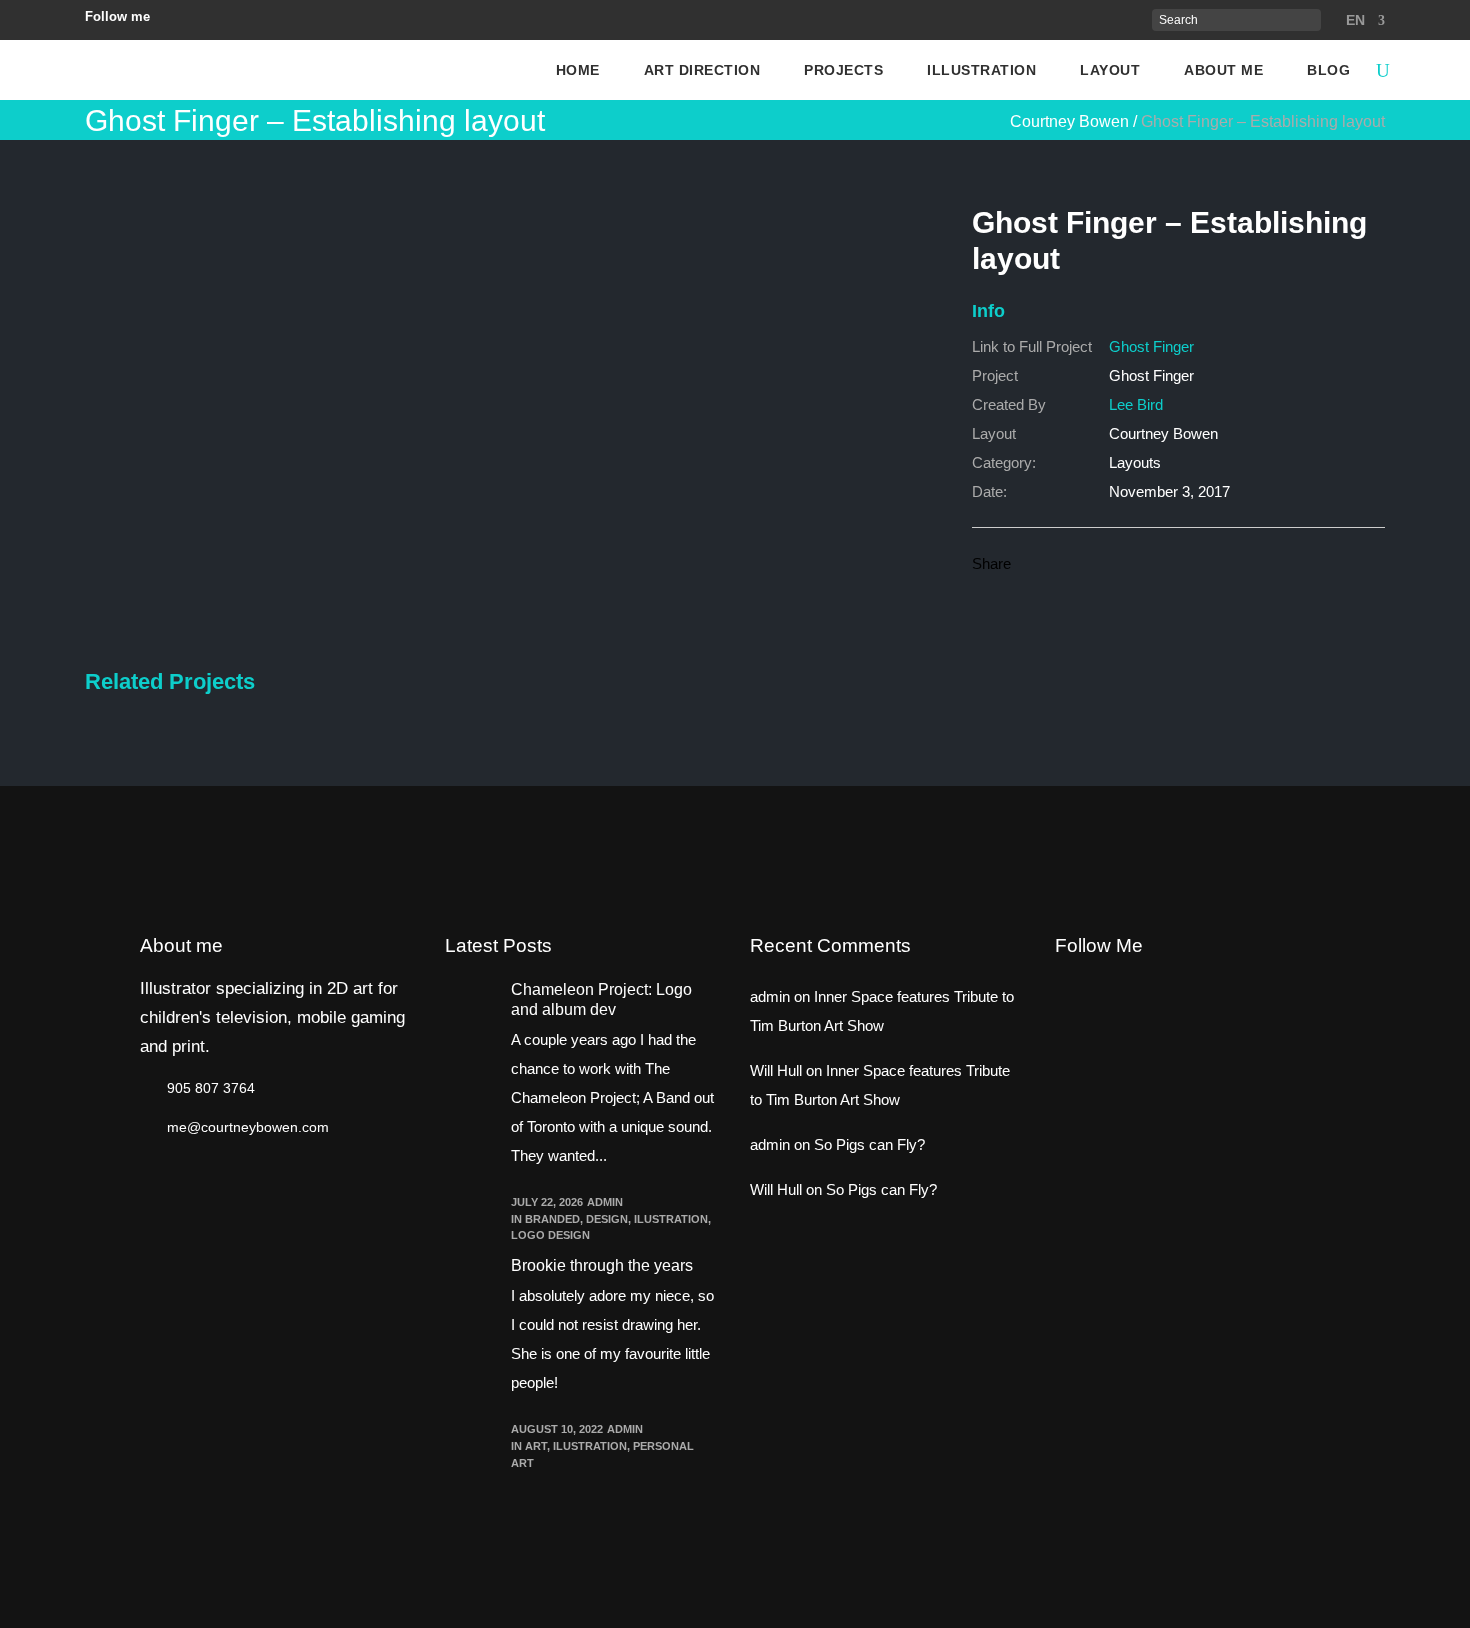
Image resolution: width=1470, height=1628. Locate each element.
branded (552, 1219)
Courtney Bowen (1069, 122)
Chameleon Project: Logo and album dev (601, 999)
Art (536, 1446)
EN (1355, 20)
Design (607, 1219)
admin (605, 1202)
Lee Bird (1136, 404)
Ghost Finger (1151, 346)
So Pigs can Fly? (869, 1144)
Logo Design (550, 1235)
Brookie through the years (602, 1265)
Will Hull (776, 1070)
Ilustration (671, 1219)
